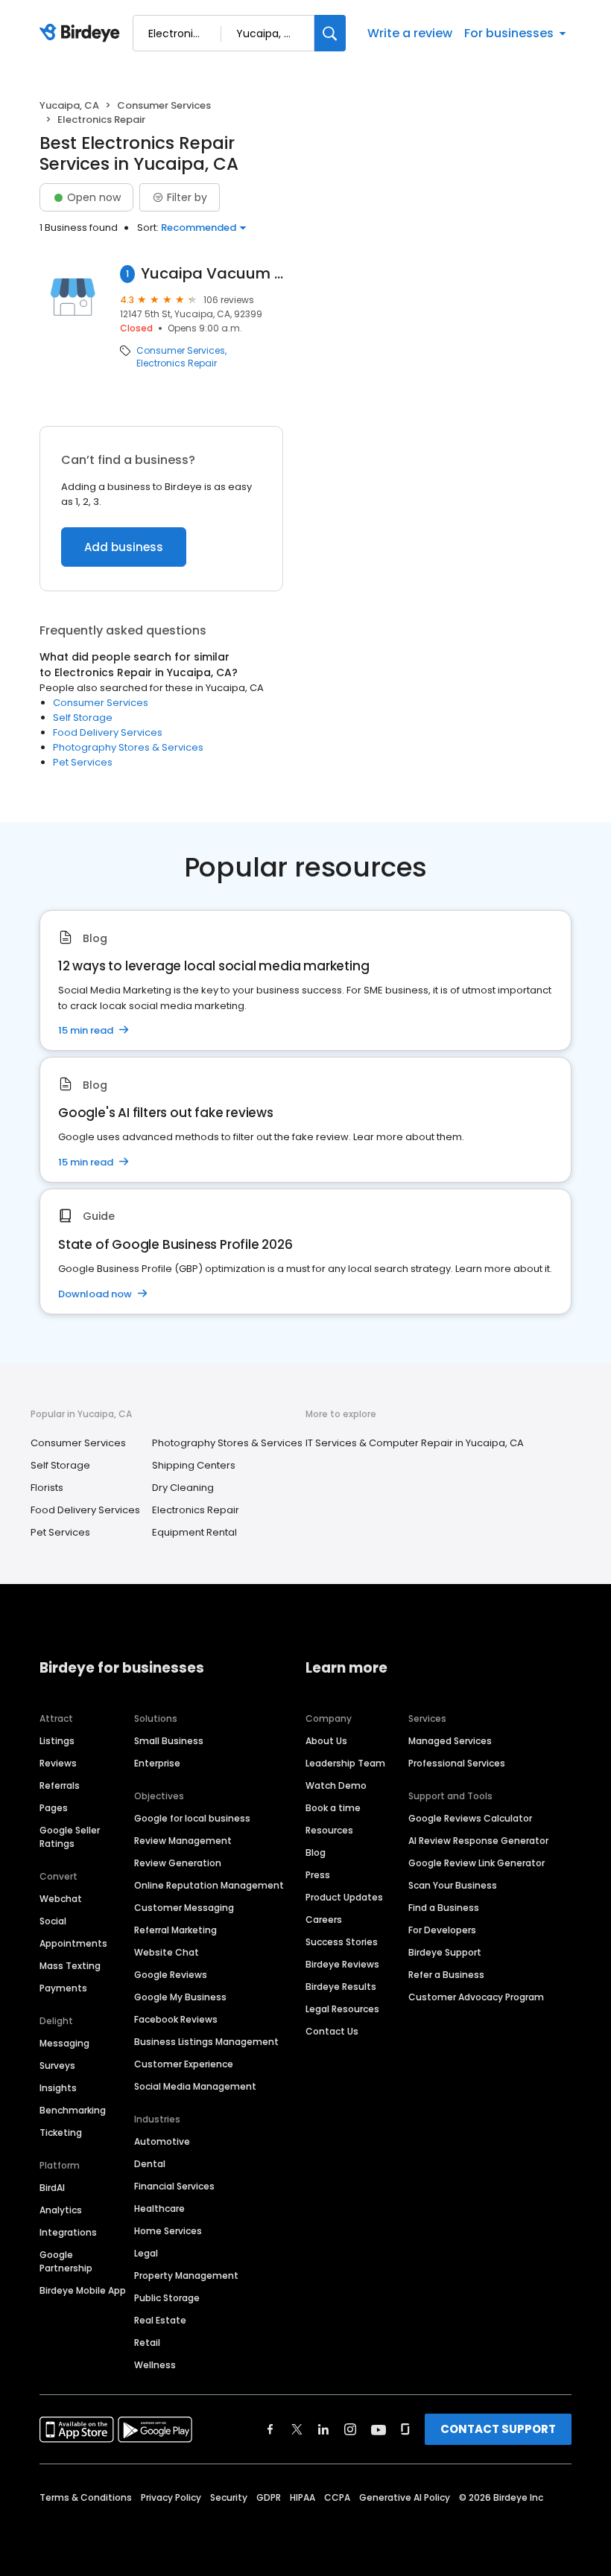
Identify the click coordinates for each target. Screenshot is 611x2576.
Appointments (73, 1943)
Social (53, 1921)
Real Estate (160, 2320)
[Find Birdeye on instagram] (350, 2429)
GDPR (269, 2497)
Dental (150, 2164)
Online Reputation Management (209, 1885)
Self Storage (83, 718)
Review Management (183, 1841)
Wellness (155, 2365)
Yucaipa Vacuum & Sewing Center (212, 274)
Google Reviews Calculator (470, 1818)
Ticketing (61, 2133)
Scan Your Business (453, 1885)
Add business (124, 547)
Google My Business (180, 1997)
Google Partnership (66, 2261)
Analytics (61, 2210)
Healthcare (159, 2208)
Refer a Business (446, 1975)
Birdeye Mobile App (83, 2290)
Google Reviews (171, 1975)
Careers (324, 1920)
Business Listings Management (206, 2042)
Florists (47, 1488)
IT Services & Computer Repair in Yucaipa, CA (415, 1443)
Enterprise (157, 1763)
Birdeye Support (445, 1952)
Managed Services (450, 1741)
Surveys (57, 2065)
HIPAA (303, 2497)
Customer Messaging (184, 1908)
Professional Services (457, 1763)
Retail (147, 2343)
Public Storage (167, 2298)
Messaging (64, 2043)
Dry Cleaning (183, 1488)
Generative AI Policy (405, 2497)
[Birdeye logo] (82, 34)
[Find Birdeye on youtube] (379, 2429)
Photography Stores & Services (128, 747)
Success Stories (342, 1942)
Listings (57, 1741)
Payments (63, 1988)
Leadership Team (345, 1763)
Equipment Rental (194, 1532)
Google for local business (192, 1818)
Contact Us (332, 2031)
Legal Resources (342, 2009)
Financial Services (174, 2186)
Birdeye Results (341, 1987)
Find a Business (444, 1908)
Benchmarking (73, 2110)
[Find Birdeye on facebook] (270, 2429)
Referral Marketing (175, 1930)
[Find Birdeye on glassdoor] (405, 2429)
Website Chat (167, 1952)
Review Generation (178, 1863)
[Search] (330, 33)
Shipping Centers (194, 1465)
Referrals (60, 1785)
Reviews (58, 1763)
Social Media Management (195, 2086)
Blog (316, 1853)
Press (318, 1875)
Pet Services (83, 762)
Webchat (61, 1899)
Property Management (186, 2276)
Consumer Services (164, 105)
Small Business (169, 1741)
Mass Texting (70, 1966)
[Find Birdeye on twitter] (297, 2429)
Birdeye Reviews (342, 1964)
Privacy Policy (171, 2497)
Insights (58, 2088)
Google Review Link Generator (477, 1863)
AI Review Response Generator (478, 1841)
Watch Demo (336, 1785)
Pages (54, 1808)
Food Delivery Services (108, 732)
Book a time (333, 1808)
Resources (329, 1830)
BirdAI (52, 2188)
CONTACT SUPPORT (498, 2429)
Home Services (168, 2231)
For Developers (442, 1930)
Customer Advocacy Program (476, 1997)
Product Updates (344, 1897)
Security (229, 2497)
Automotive (162, 2141)
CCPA (337, 2497)
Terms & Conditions (86, 2497)
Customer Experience (184, 2064)
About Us (326, 1741)
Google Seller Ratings (70, 1837)
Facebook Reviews (176, 2019)
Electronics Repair (177, 363)
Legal (146, 2253)
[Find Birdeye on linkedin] (323, 2429)
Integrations (68, 2232)
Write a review (410, 33)
